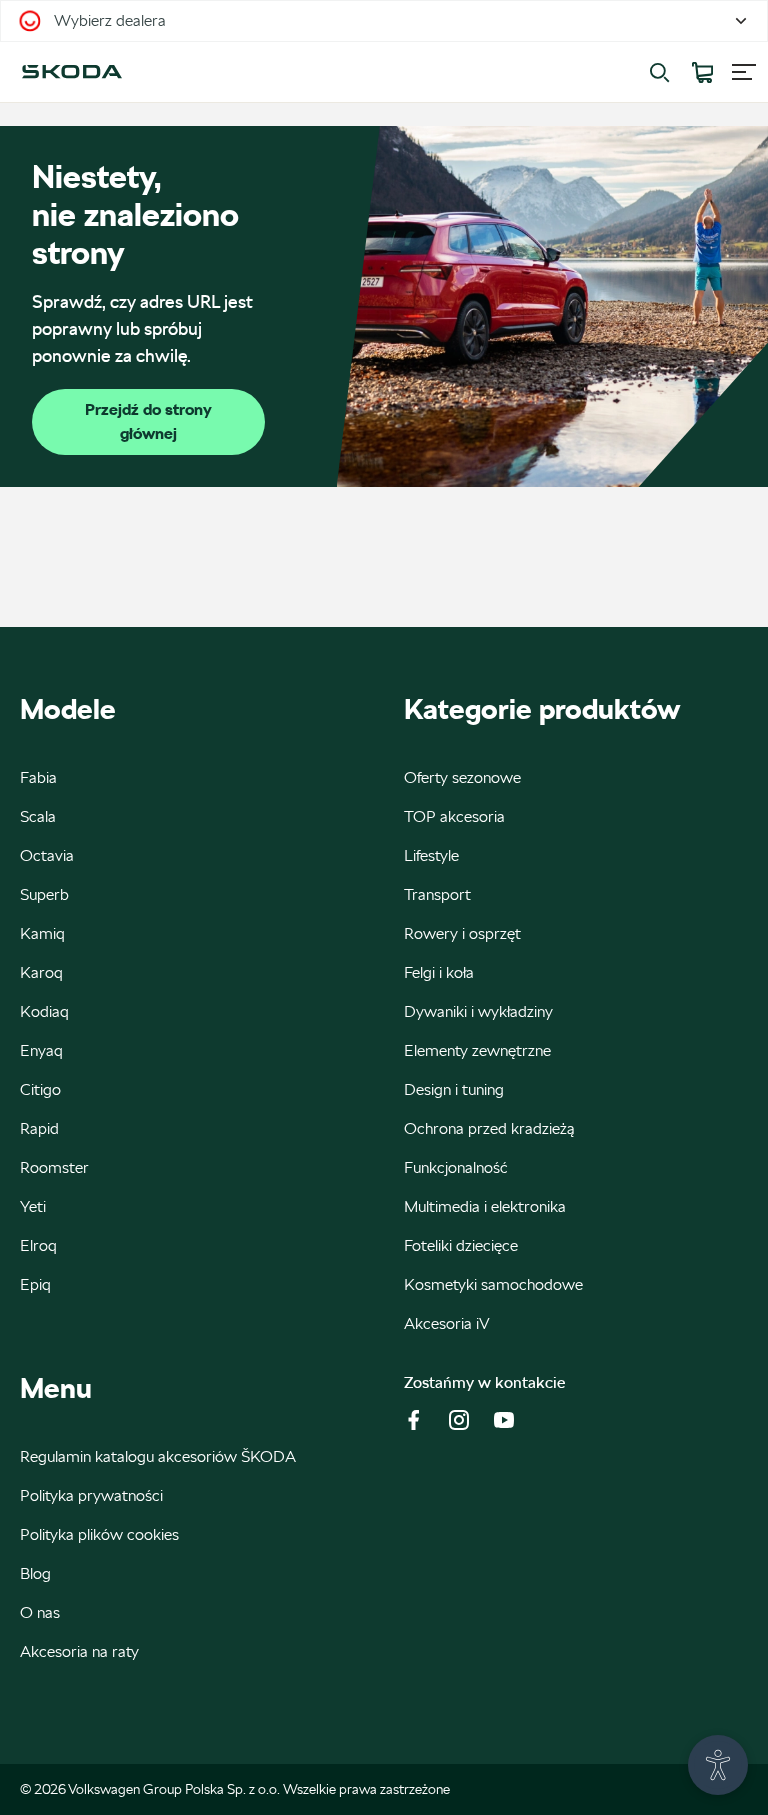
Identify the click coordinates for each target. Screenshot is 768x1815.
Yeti (33, 1206)
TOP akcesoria (454, 816)
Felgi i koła (439, 972)
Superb (44, 894)
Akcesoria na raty (79, 1651)
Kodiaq (44, 1011)
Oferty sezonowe (462, 777)
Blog (35, 1573)
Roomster (54, 1167)
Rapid (39, 1128)
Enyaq (41, 1050)
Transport (437, 894)
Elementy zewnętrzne (477, 1050)
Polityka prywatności (91, 1495)
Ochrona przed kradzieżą (489, 1128)
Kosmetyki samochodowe (493, 1284)
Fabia (38, 777)
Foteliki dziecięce (461, 1245)
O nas (40, 1612)
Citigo (40, 1089)
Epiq (35, 1284)
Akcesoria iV (447, 1323)
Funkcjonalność (456, 1167)
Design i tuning (454, 1089)
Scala (38, 816)
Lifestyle (431, 855)
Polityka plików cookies (99, 1534)
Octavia (47, 855)
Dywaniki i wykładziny (478, 1011)
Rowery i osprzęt (462, 933)
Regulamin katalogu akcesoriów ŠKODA (158, 1456)
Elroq (38, 1245)
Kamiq (42, 933)
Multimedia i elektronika (485, 1206)
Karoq (41, 972)
